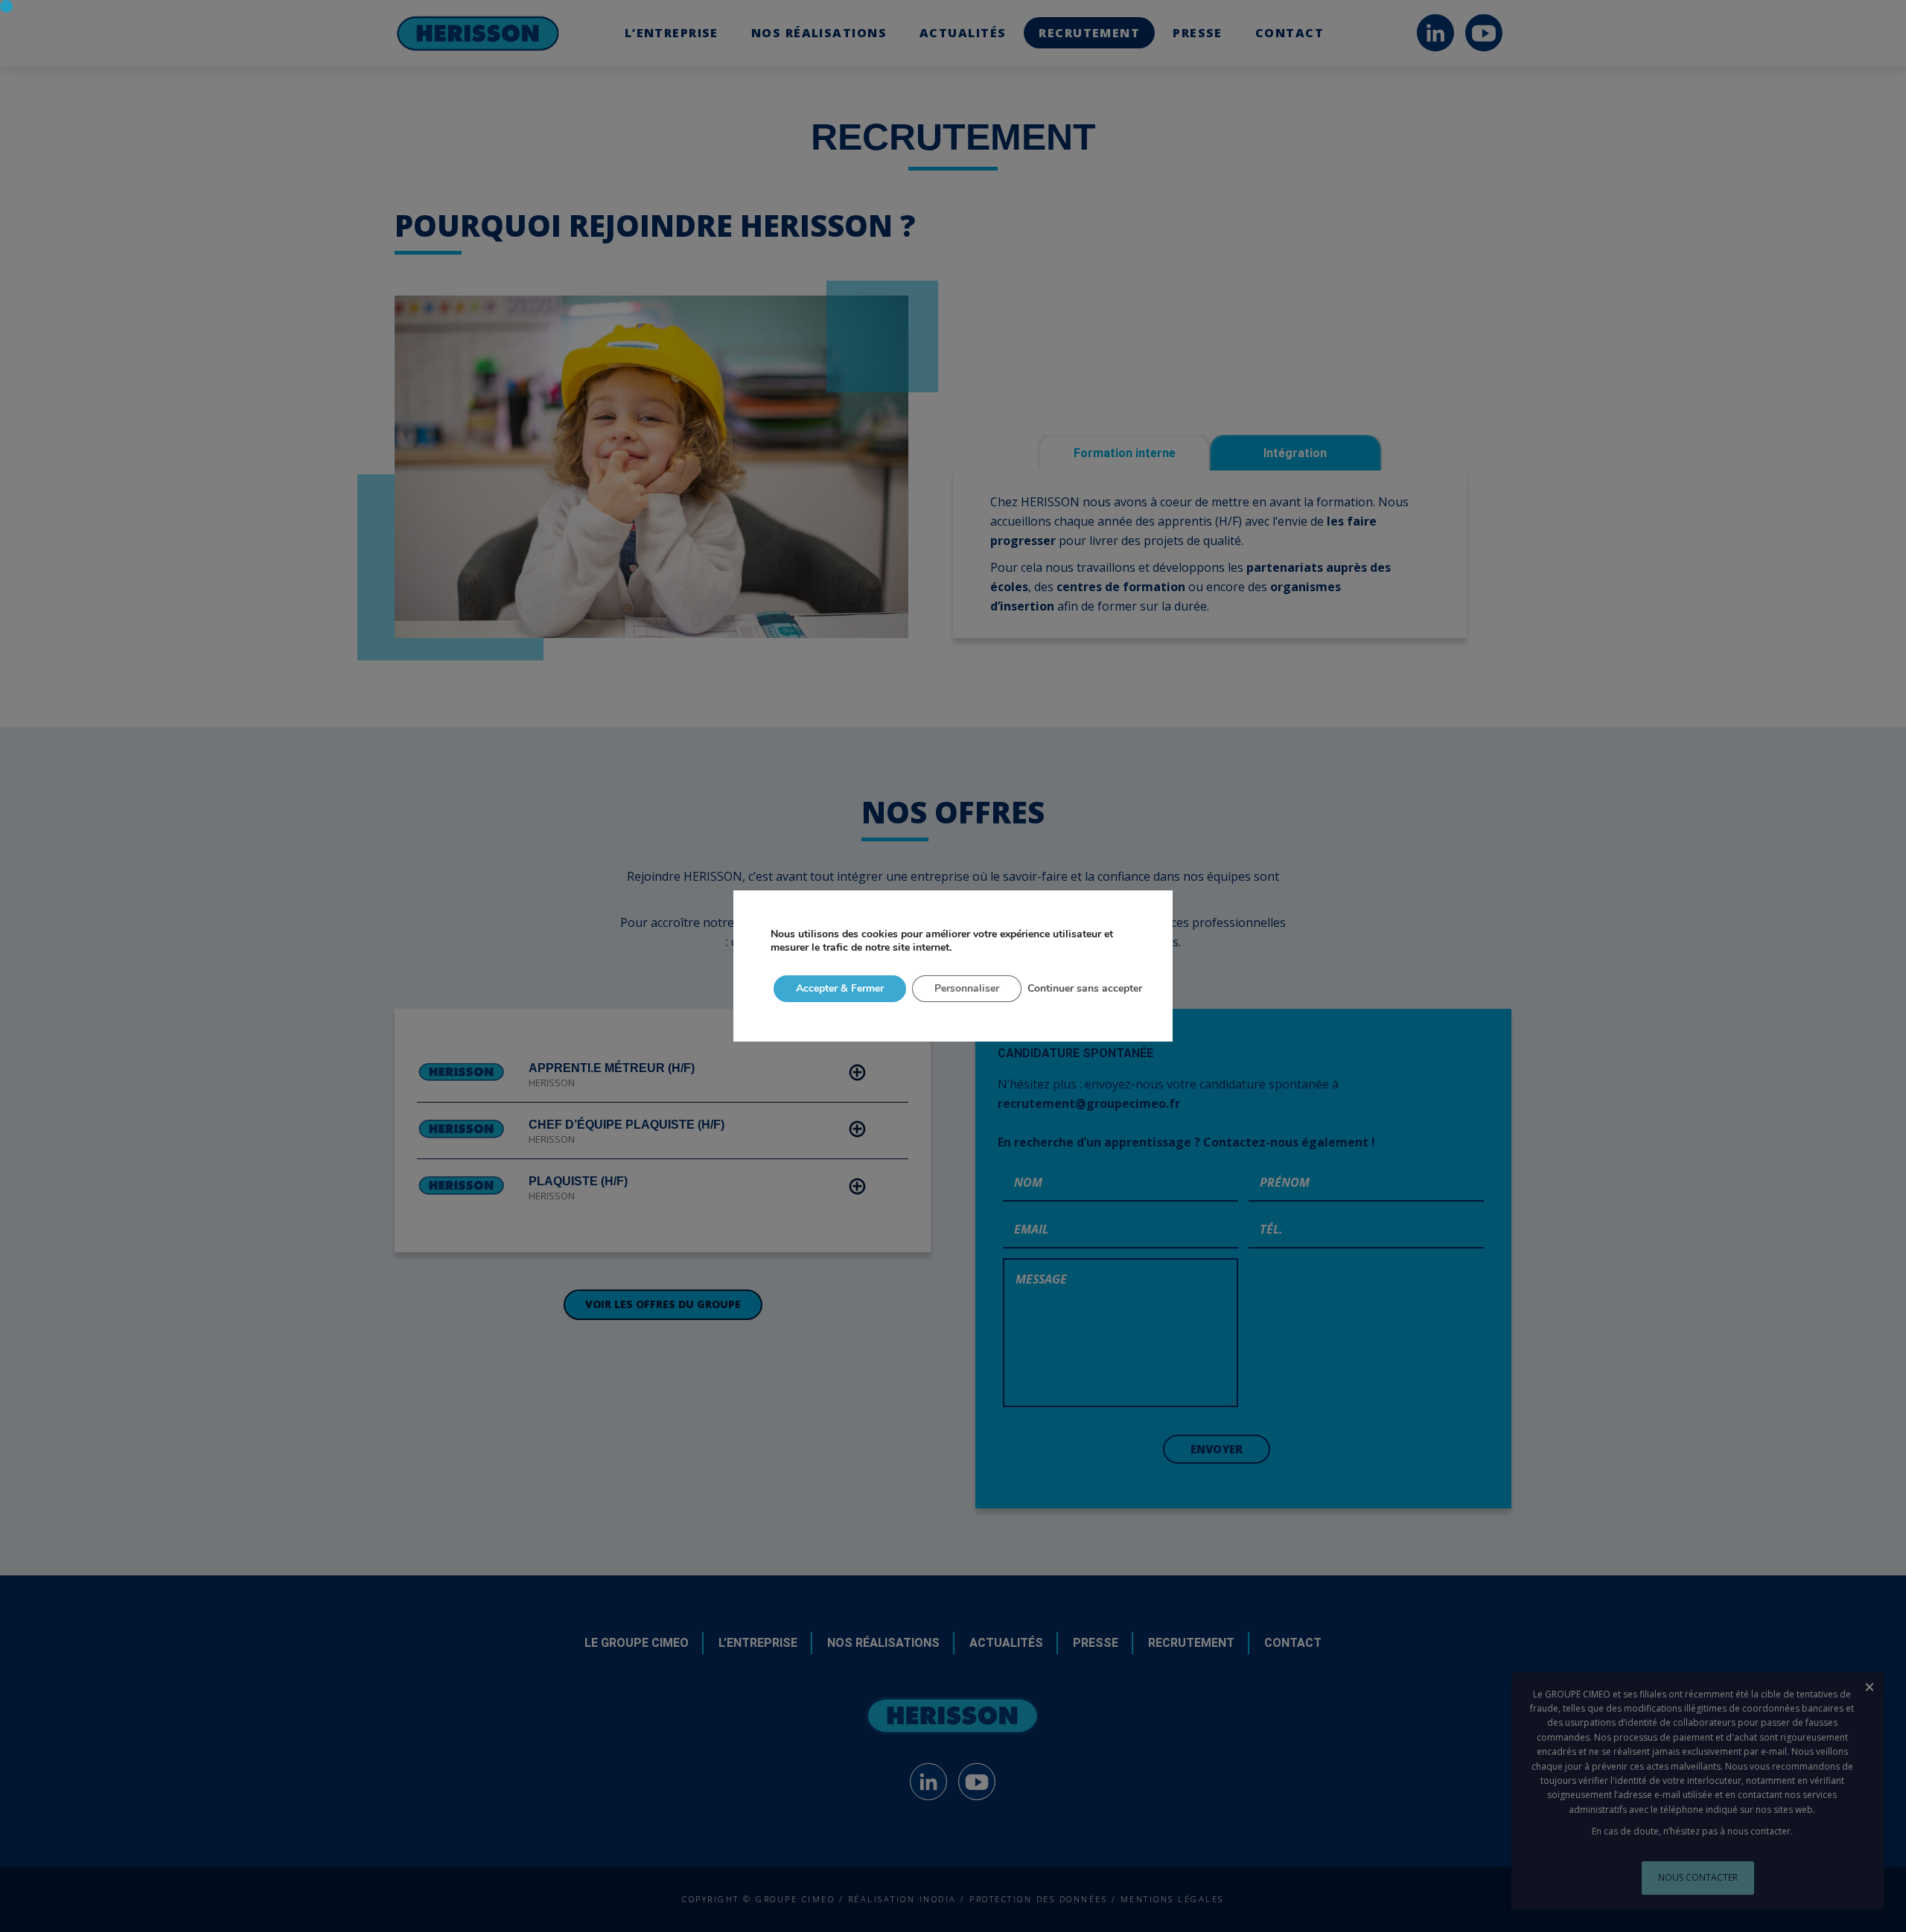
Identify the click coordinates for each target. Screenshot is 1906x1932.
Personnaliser (967, 988)
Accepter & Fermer (840, 988)
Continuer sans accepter (1085, 988)
